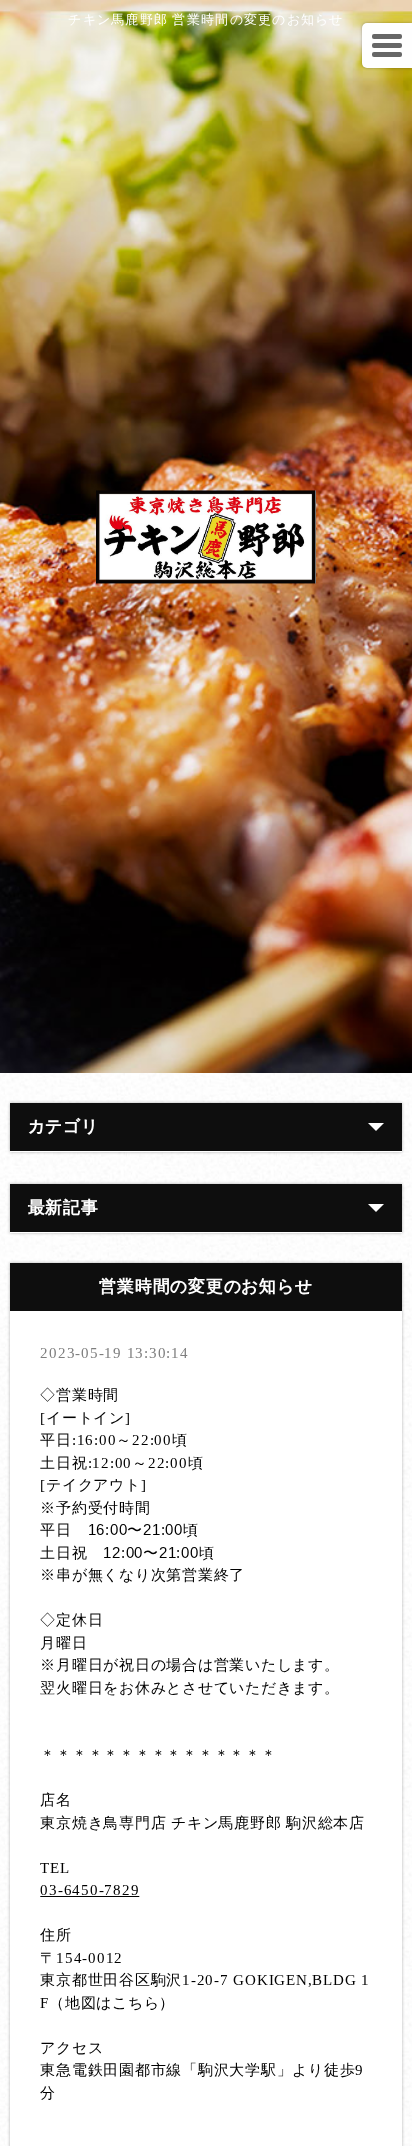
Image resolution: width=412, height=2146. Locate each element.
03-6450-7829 (89, 1890)
